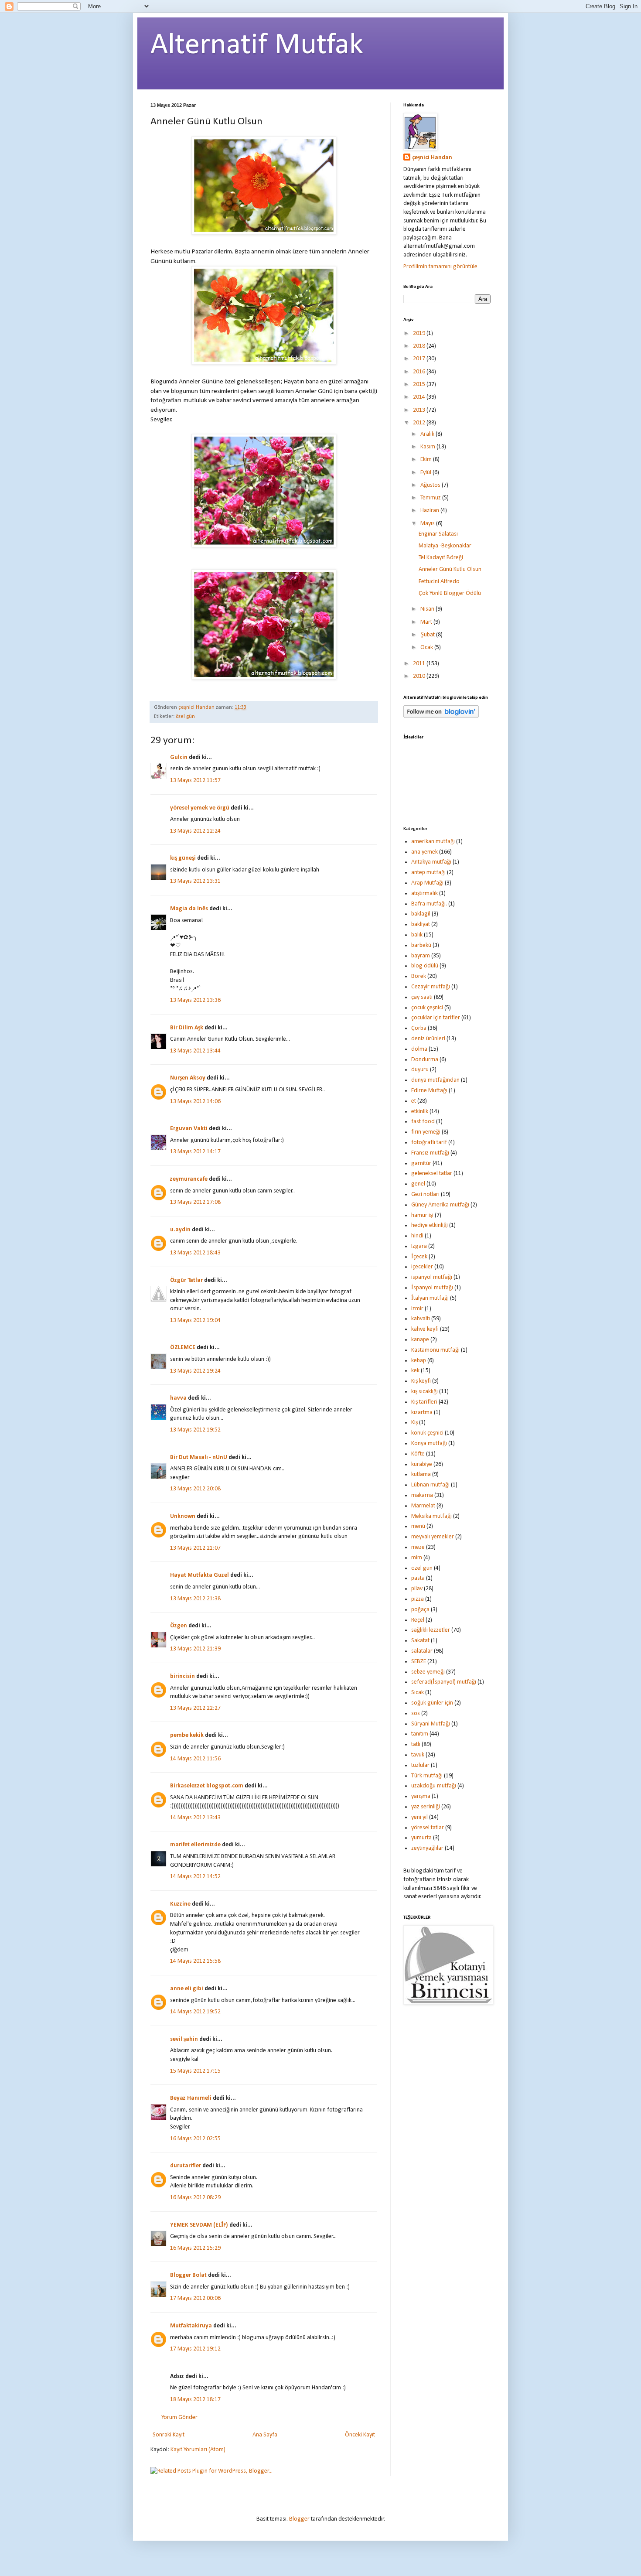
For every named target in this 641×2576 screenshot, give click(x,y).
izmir (417, 1309)
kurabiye (422, 1464)
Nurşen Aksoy (188, 1078)
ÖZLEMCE (183, 1348)
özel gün (185, 717)
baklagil (421, 914)
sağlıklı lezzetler (431, 1630)
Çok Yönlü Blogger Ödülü (450, 593)
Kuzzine (180, 1904)
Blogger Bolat (188, 2275)
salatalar (422, 1651)
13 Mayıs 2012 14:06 (195, 1102)
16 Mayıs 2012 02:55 (195, 2139)
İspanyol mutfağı (432, 1288)
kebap (419, 1361)
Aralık (428, 434)
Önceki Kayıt (360, 2435)
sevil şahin (184, 2039)
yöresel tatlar (428, 1828)
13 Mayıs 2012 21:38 (195, 1599)
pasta (418, 1578)
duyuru (420, 1070)
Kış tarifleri (424, 1402)
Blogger (299, 2519)
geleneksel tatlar (432, 1174)
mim (417, 1558)
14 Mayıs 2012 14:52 (195, 1877)
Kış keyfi (421, 1381)
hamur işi (422, 1215)
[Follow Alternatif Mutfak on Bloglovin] (441, 716)
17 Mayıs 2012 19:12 (195, 2349)
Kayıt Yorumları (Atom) (198, 2450)
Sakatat (420, 1641)
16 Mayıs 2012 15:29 (195, 2248)
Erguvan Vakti (189, 1129)
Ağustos (431, 485)
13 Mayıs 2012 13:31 (195, 881)
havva (178, 1398)
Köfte (418, 1454)
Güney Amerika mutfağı (440, 1205)
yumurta (421, 1838)
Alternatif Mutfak (257, 46)
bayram (421, 956)
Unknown (183, 1516)
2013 (420, 410)
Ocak (427, 647)
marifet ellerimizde (195, 1845)
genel (418, 1184)
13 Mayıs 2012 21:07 (195, 1548)
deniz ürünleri (428, 1039)
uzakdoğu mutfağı (434, 1786)
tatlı (416, 1744)
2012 (420, 423)
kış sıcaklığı (424, 1392)
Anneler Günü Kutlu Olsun (450, 569)
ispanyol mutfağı (432, 1277)
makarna (422, 1495)
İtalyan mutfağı (430, 1298)
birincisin (182, 1676)
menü (418, 1526)
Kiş (414, 1423)
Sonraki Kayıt (169, 2435)
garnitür (421, 1163)
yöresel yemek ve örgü (200, 808)
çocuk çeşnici (427, 1008)
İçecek (419, 1257)
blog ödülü (425, 966)
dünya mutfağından (435, 1080)
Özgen (179, 1626)
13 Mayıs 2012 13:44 (195, 1051)
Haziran (430, 511)
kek (415, 1371)
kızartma (422, 1413)
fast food (423, 1122)
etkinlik (420, 1112)
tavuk (418, 1755)
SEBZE (419, 1662)
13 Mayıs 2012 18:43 (195, 1253)
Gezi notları (425, 1194)
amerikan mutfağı (433, 842)
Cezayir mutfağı (431, 987)
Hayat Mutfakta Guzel (199, 1575)
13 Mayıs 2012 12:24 (195, 831)
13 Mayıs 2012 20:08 (195, 1489)
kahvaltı (421, 1319)
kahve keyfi (425, 1329)
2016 (420, 372)
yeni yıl (419, 1817)
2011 (420, 664)
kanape (420, 1340)
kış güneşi (183, 858)
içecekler (422, 1267)
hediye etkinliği (430, 1225)
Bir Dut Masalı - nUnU (199, 1457)
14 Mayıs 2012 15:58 (195, 1961)
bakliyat (421, 924)
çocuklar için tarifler (436, 1018)
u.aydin (180, 1230)
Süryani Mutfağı (431, 1724)
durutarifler (186, 2166)
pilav (417, 1589)
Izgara (419, 1246)
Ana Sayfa (265, 2435)
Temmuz (431, 498)
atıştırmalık (424, 893)
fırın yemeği (426, 1132)
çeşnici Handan (432, 158)
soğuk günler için (432, 1703)
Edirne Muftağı (429, 1091)
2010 (420, 676)
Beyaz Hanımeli (191, 2098)
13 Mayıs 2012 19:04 (195, 1320)
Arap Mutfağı (427, 883)
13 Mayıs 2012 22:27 (195, 1708)
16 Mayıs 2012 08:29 (195, 2198)
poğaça (420, 1610)
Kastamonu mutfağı (435, 1350)
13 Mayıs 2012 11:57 (195, 781)
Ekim (427, 460)
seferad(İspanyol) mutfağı (444, 1682)
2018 (420, 346)
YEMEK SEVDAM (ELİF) (199, 2225)
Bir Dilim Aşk (187, 1028)
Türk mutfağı (427, 1776)
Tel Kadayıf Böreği (441, 558)
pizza (418, 1599)
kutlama (421, 1474)
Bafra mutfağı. (429, 904)
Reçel (418, 1620)
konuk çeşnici (427, 1433)
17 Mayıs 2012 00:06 (195, 2298)
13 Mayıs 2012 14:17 (195, 1152)
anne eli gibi (187, 1989)
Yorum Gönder (179, 2417)
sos (416, 1713)
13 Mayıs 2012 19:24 (195, 1371)
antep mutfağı (428, 873)
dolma (419, 1049)
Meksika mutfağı (431, 1516)
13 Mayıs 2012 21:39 (195, 1649)
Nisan (428, 609)
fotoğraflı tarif (429, 1143)
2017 (420, 359)
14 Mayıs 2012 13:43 (195, 1818)
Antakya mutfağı (431, 862)
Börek (419, 976)
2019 (420, 333)
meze (418, 1547)
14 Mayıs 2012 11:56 (195, 1759)
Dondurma (425, 1060)
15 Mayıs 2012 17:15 (195, 2071)
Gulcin (179, 757)
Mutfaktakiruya (191, 2326)
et (414, 1101)
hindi (417, 1236)
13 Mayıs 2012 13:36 (195, 1000)
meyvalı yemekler (433, 1537)
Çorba (419, 1028)
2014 (420, 397)
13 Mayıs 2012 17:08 (195, 1202)
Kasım (428, 447)
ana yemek (424, 852)
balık (417, 935)
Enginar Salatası (438, 534)
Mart (427, 622)
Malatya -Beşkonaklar (445, 546)
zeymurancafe (189, 1179)
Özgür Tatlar (186, 1280)
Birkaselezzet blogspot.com (207, 1786)
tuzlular (420, 1765)
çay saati (422, 997)
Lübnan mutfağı (430, 1485)
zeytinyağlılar (427, 1848)
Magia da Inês (189, 909)
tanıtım (420, 1734)
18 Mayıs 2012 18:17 (195, 2400)
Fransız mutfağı (430, 1153)
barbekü (421, 945)
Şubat (428, 635)
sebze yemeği (428, 1672)
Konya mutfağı (429, 1443)
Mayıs (428, 524)
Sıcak (418, 1693)
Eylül (426, 473)
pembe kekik (187, 1735)
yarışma (421, 1796)
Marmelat (423, 1506)
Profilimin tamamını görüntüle (440, 267)
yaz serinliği (426, 1807)
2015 (420, 384)
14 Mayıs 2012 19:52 (195, 2012)
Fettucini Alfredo (439, 582)
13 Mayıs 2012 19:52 (195, 1430)
